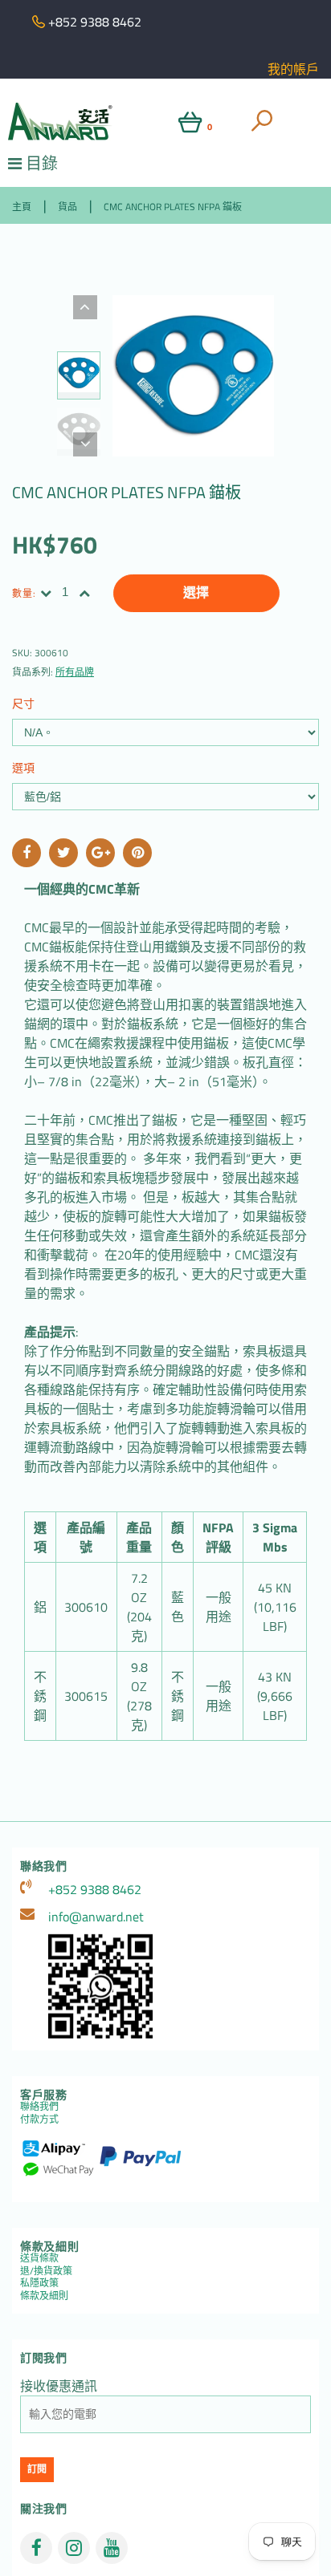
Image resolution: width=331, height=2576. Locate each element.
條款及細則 (44, 2296)
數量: (25, 593)
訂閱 (37, 2469)
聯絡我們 (39, 2106)
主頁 (22, 207)
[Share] (27, 853)
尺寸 (23, 703)
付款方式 (39, 2119)
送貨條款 (39, 2258)
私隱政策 (39, 2283)
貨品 (67, 207)
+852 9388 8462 (95, 1889)
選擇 (196, 592)
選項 (23, 767)
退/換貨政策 (46, 2271)
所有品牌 (75, 672)
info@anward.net (96, 1917)
